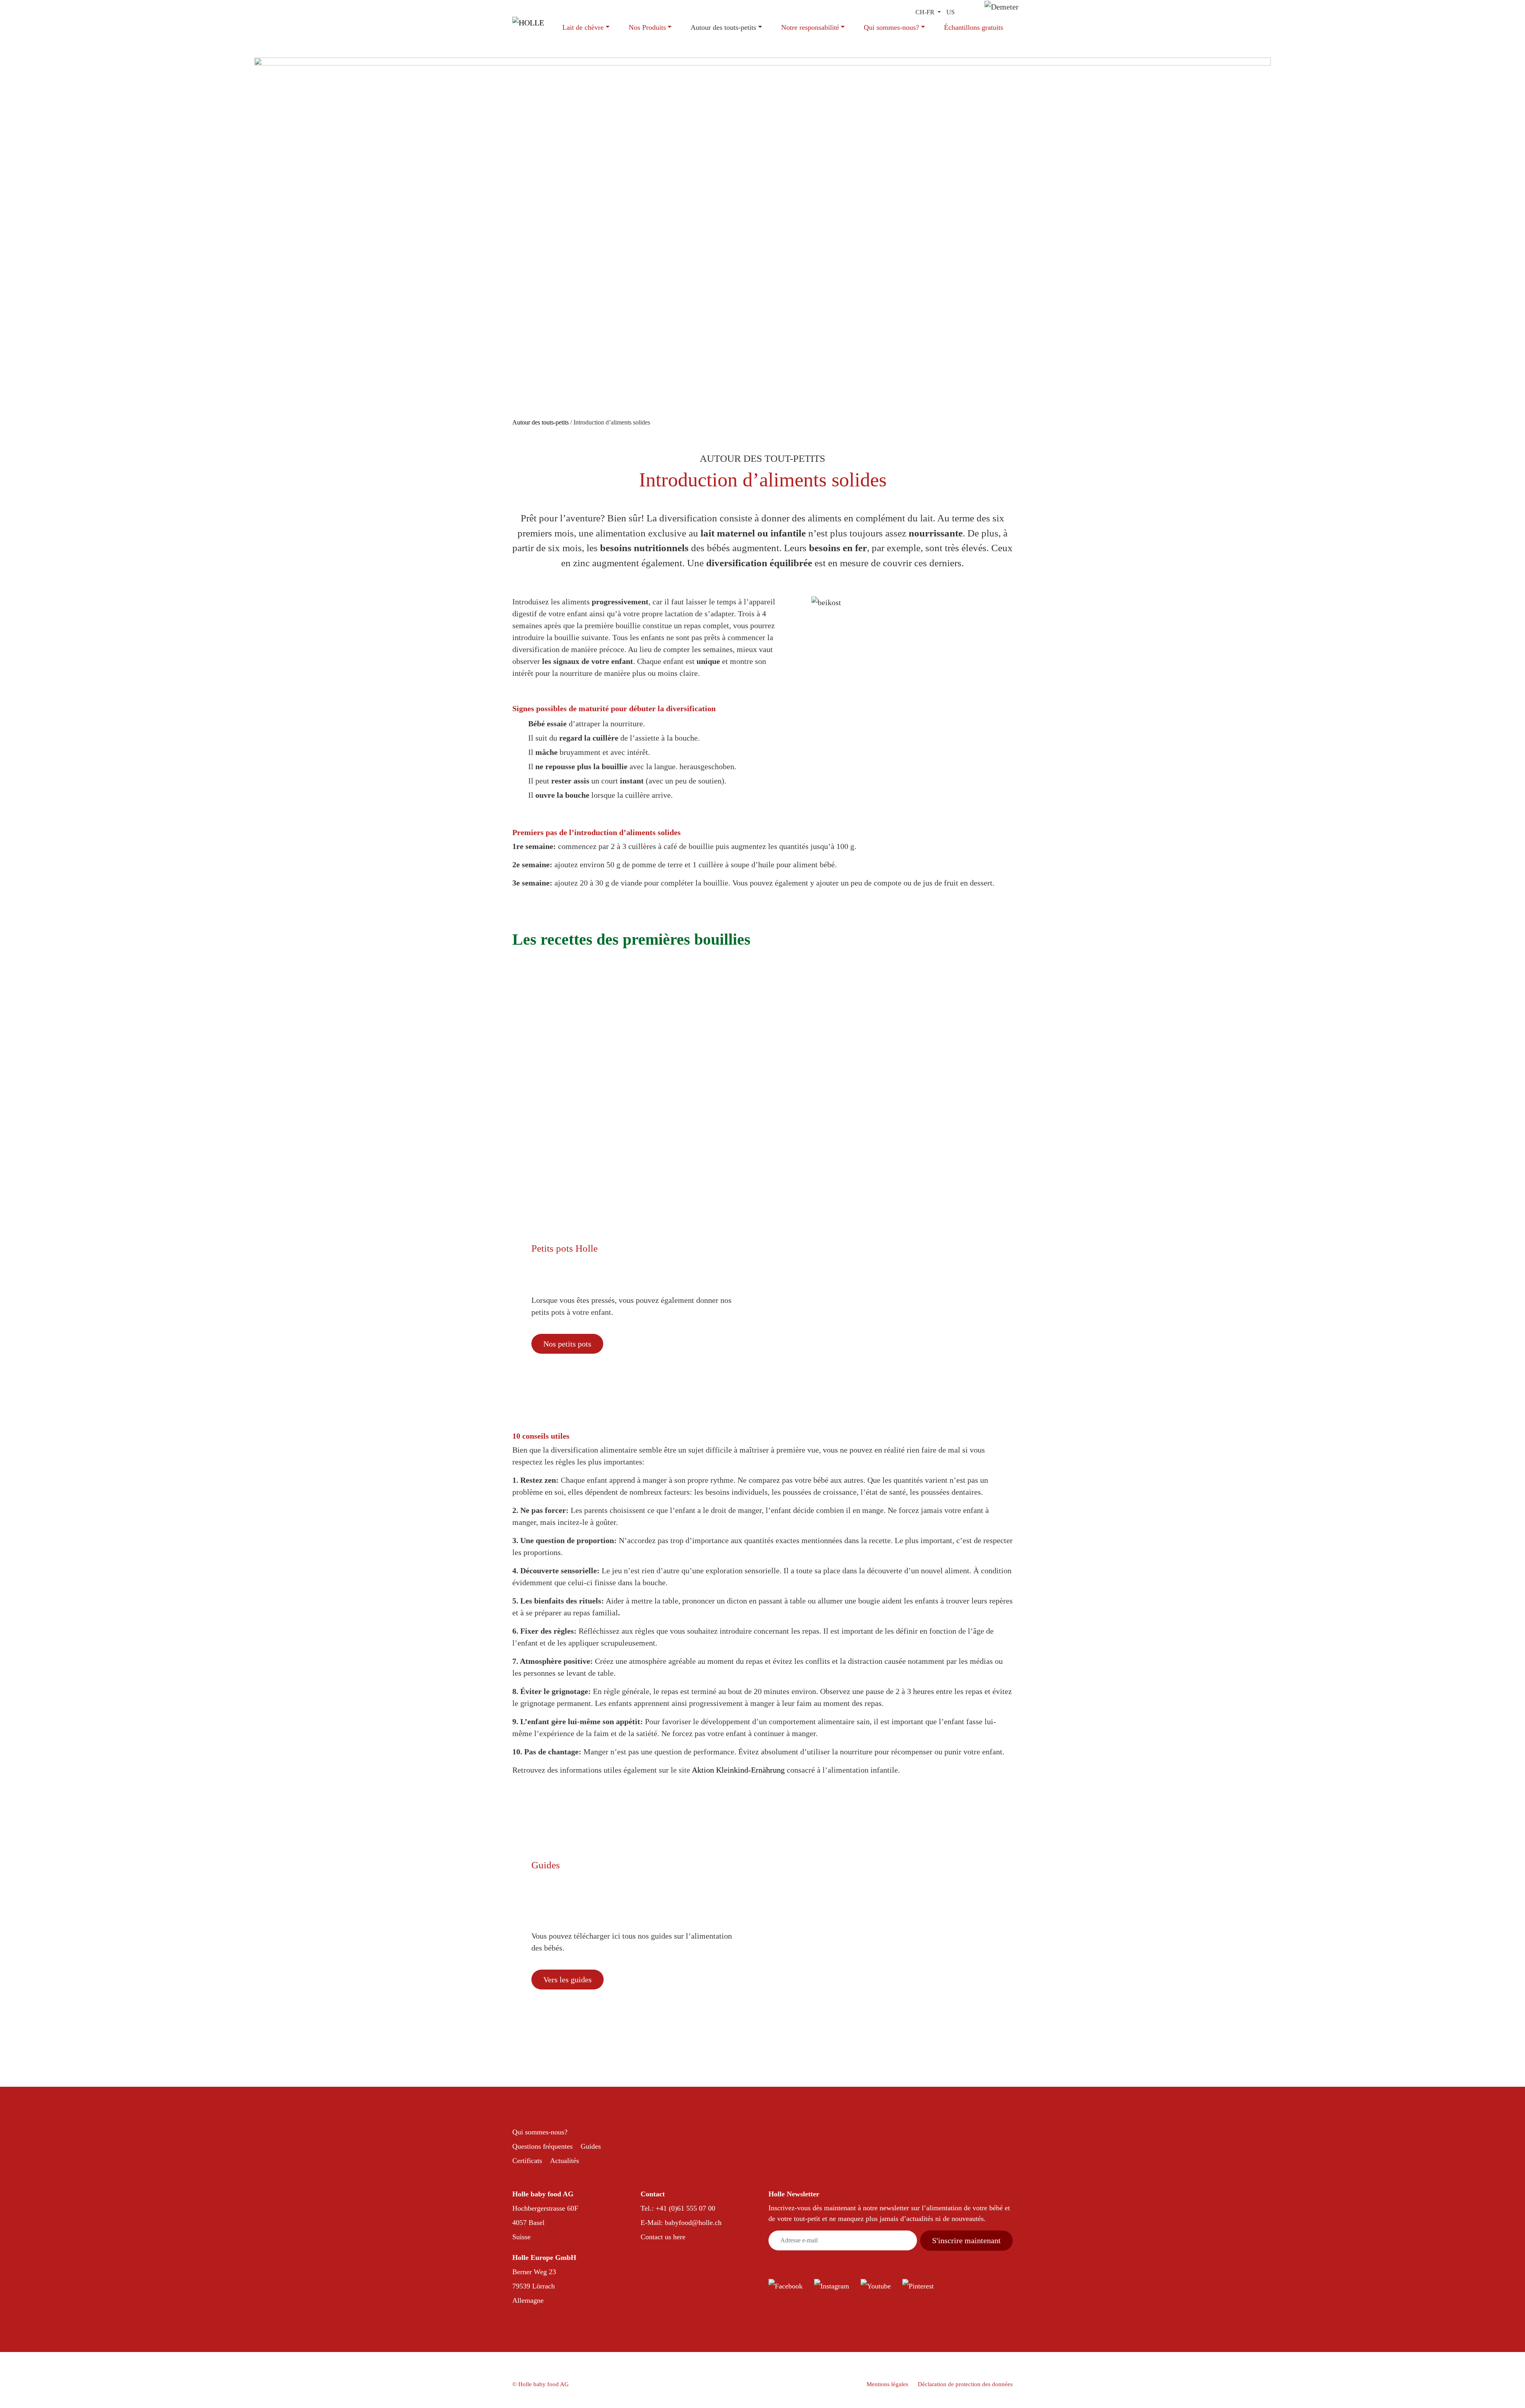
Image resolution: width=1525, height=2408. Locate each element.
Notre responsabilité (810, 27)
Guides (591, 2146)
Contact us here (663, 2237)
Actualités (565, 2161)
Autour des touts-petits (723, 27)
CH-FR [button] (926, 12)
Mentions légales (887, 2384)
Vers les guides (568, 1980)
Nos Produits (647, 27)
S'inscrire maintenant (966, 2240)
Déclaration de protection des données (965, 2384)
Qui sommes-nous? (891, 27)
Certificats (527, 2161)
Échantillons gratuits (974, 27)
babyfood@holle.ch (693, 2223)
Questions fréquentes (542, 2146)
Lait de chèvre (583, 27)
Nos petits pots (567, 1344)
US (951, 12)
